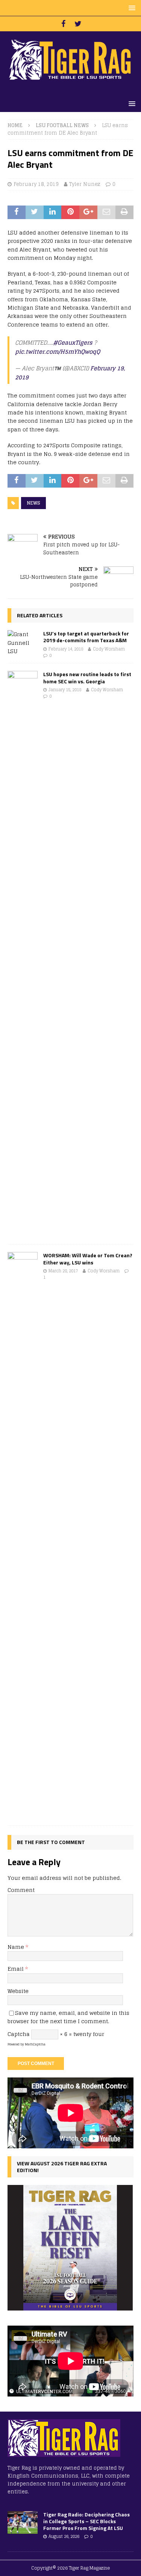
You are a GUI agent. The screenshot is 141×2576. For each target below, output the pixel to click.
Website (18, 1991)
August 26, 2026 (64, 2536)
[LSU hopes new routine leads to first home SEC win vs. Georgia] (23, 954)
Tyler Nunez (85, 184)
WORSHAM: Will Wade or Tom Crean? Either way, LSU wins (88, 1259)
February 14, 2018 (66, 649)
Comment (21, 1890)
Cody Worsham (109, 649)
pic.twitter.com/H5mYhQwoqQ (58, 352)
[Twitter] (78, 24)
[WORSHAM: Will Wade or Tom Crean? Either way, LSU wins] (23, 1535)
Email (16, 1969)
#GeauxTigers (73, 343)
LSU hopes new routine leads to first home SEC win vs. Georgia (87, 677)
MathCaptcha (35, 2044)
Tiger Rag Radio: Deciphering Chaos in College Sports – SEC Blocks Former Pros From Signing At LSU (86, 2521)
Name (17, 1947)
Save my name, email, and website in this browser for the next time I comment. (68, 2017)
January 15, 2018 (65, 690)
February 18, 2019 (36, 184)
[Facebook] (63, 24)
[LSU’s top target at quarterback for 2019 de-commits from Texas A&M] (23, 643)
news (33, 503)
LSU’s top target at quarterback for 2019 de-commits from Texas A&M (86, 637)
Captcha (19, 2034)
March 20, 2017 (63, 1271)
